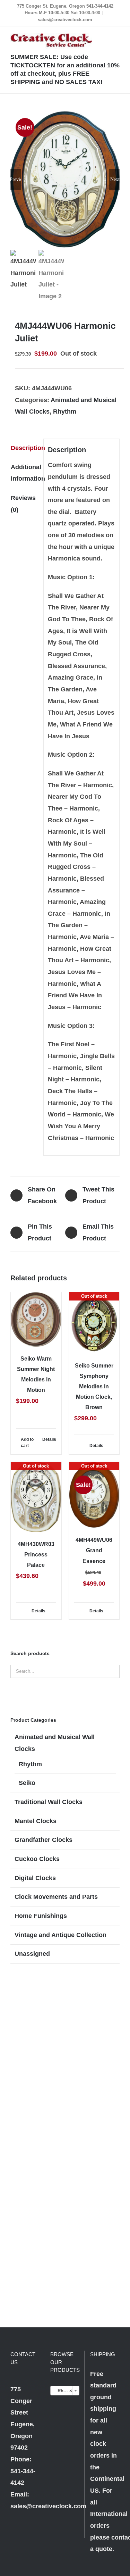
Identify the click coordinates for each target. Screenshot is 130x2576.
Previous (16, 179)
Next (115, 179)
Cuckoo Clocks (37, 1859)
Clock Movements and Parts (56, 1897)
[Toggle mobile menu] (117, 37)
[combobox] (65, 2391)
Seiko (27, 1783)
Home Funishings (41, 1916)
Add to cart (27, 1443)
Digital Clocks (35, 1878)
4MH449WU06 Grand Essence (94, 1550)
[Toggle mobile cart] (92, 37)
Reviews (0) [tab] (23, 504)
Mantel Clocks (36, 1821)
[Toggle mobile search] (104, 37)
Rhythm (65, 412)
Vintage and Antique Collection (60, 1935)
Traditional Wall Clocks (49, 1802)
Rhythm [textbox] (64, 2391)
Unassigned (32, 1954)
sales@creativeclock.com (65, 20)
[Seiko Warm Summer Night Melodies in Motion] (36, 1319)
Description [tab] (25, 448)
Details (49, 1439)
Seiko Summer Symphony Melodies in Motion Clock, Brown (94, 1386)
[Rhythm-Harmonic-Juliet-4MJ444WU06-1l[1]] (65, 179)
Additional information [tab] (25, 473)
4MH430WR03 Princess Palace (36, 1555)
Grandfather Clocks (44, 1840)
